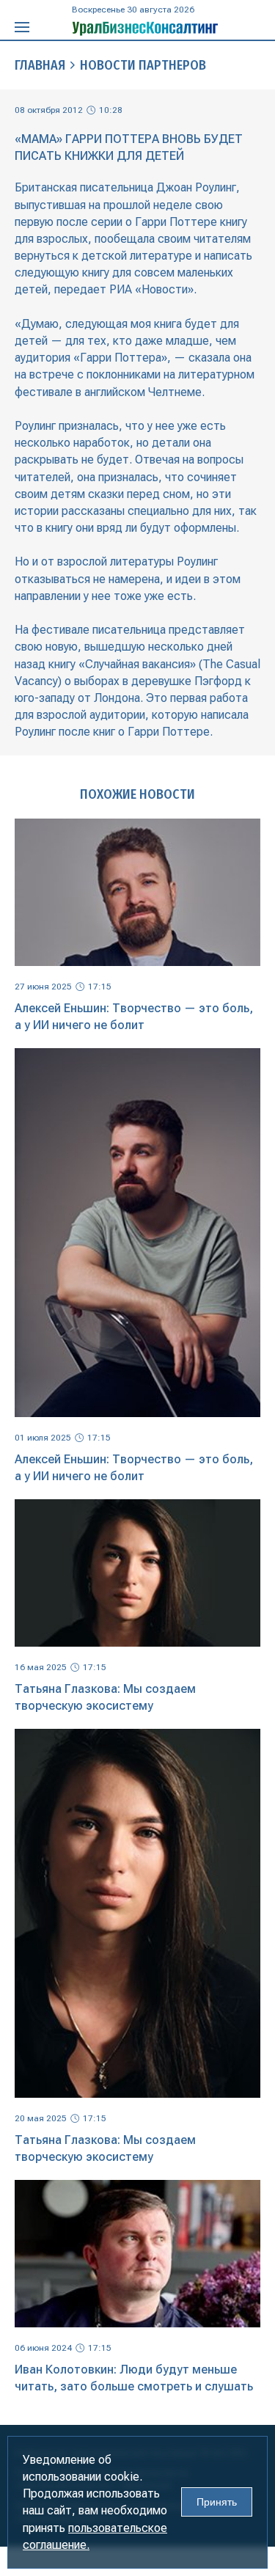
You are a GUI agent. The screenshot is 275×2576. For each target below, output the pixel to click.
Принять (217, 2502)
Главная (40, 65)
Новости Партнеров (143, 65)
